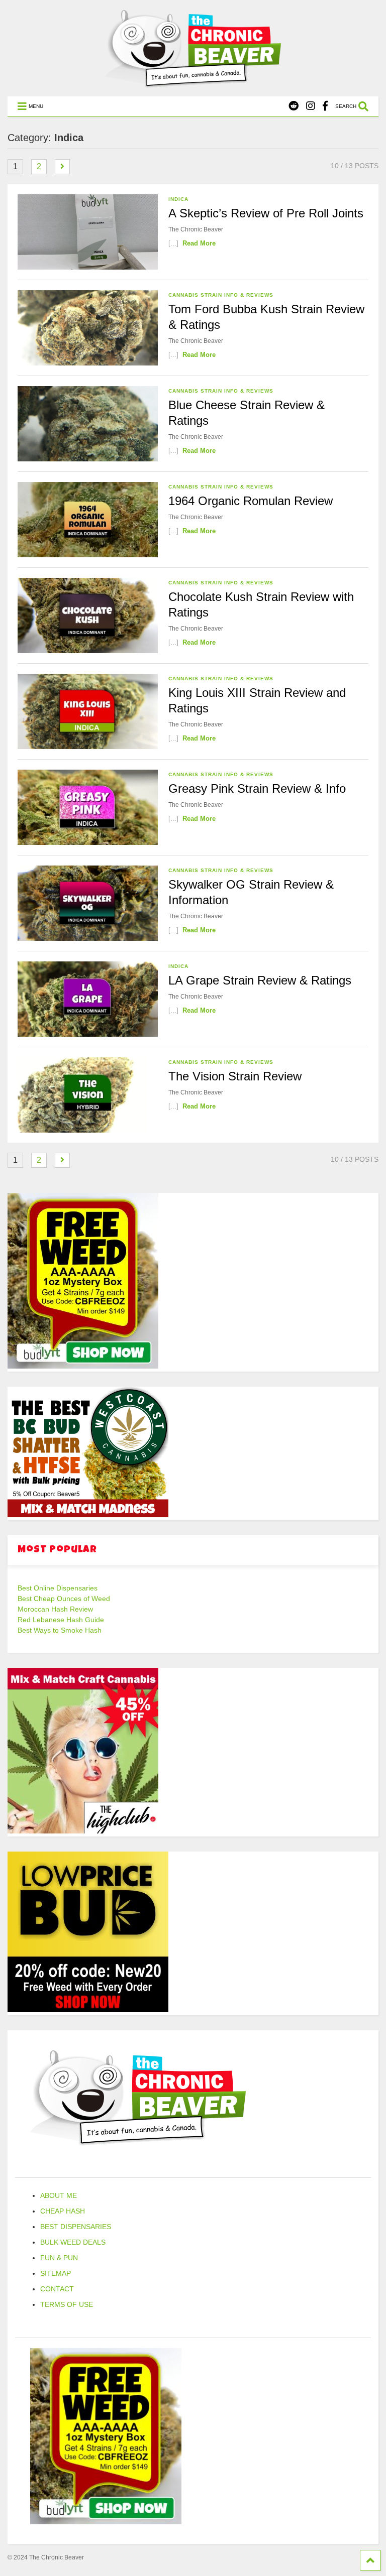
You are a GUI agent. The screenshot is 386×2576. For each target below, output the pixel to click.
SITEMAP (56, 2273)
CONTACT (57, 2289)
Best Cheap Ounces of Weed (64, 1599)
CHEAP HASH (63, 2211)
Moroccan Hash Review (55, 1609)
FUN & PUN (59, 2258)
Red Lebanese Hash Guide (61, 1620)
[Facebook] (325, 106)
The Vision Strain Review (235, 1076)
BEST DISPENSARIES (76, 2227)
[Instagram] (311, 106)
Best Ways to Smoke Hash (60, 1630)
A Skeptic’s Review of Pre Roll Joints (266, 213)
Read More (199, 243)
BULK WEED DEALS (73, 2242)
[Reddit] (294, 106)
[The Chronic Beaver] (193, 83)
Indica (178, 199)
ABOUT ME (59, 2195)
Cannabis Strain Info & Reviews (221, 295)
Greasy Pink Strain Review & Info (257, 788)
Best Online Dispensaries (58, 1588)
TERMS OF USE (67, 2304)
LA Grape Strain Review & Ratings (260, 980)
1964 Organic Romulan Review (251, 501)
